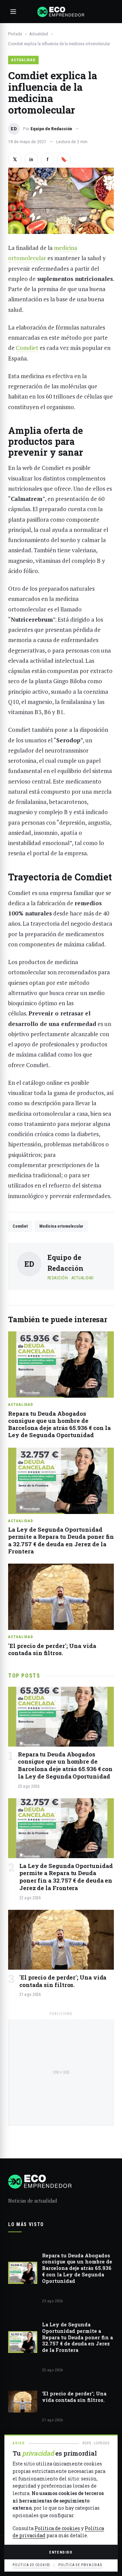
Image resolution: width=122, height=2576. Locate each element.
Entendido (61, 2552)
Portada (15, 34)
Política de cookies (57, 2528)
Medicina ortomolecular (61, 1226)
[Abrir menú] (13, 12)
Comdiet (27, 348)
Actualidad (39, 34)
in (31, 159)
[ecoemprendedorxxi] (61, 12)
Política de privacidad (80, 2565)
